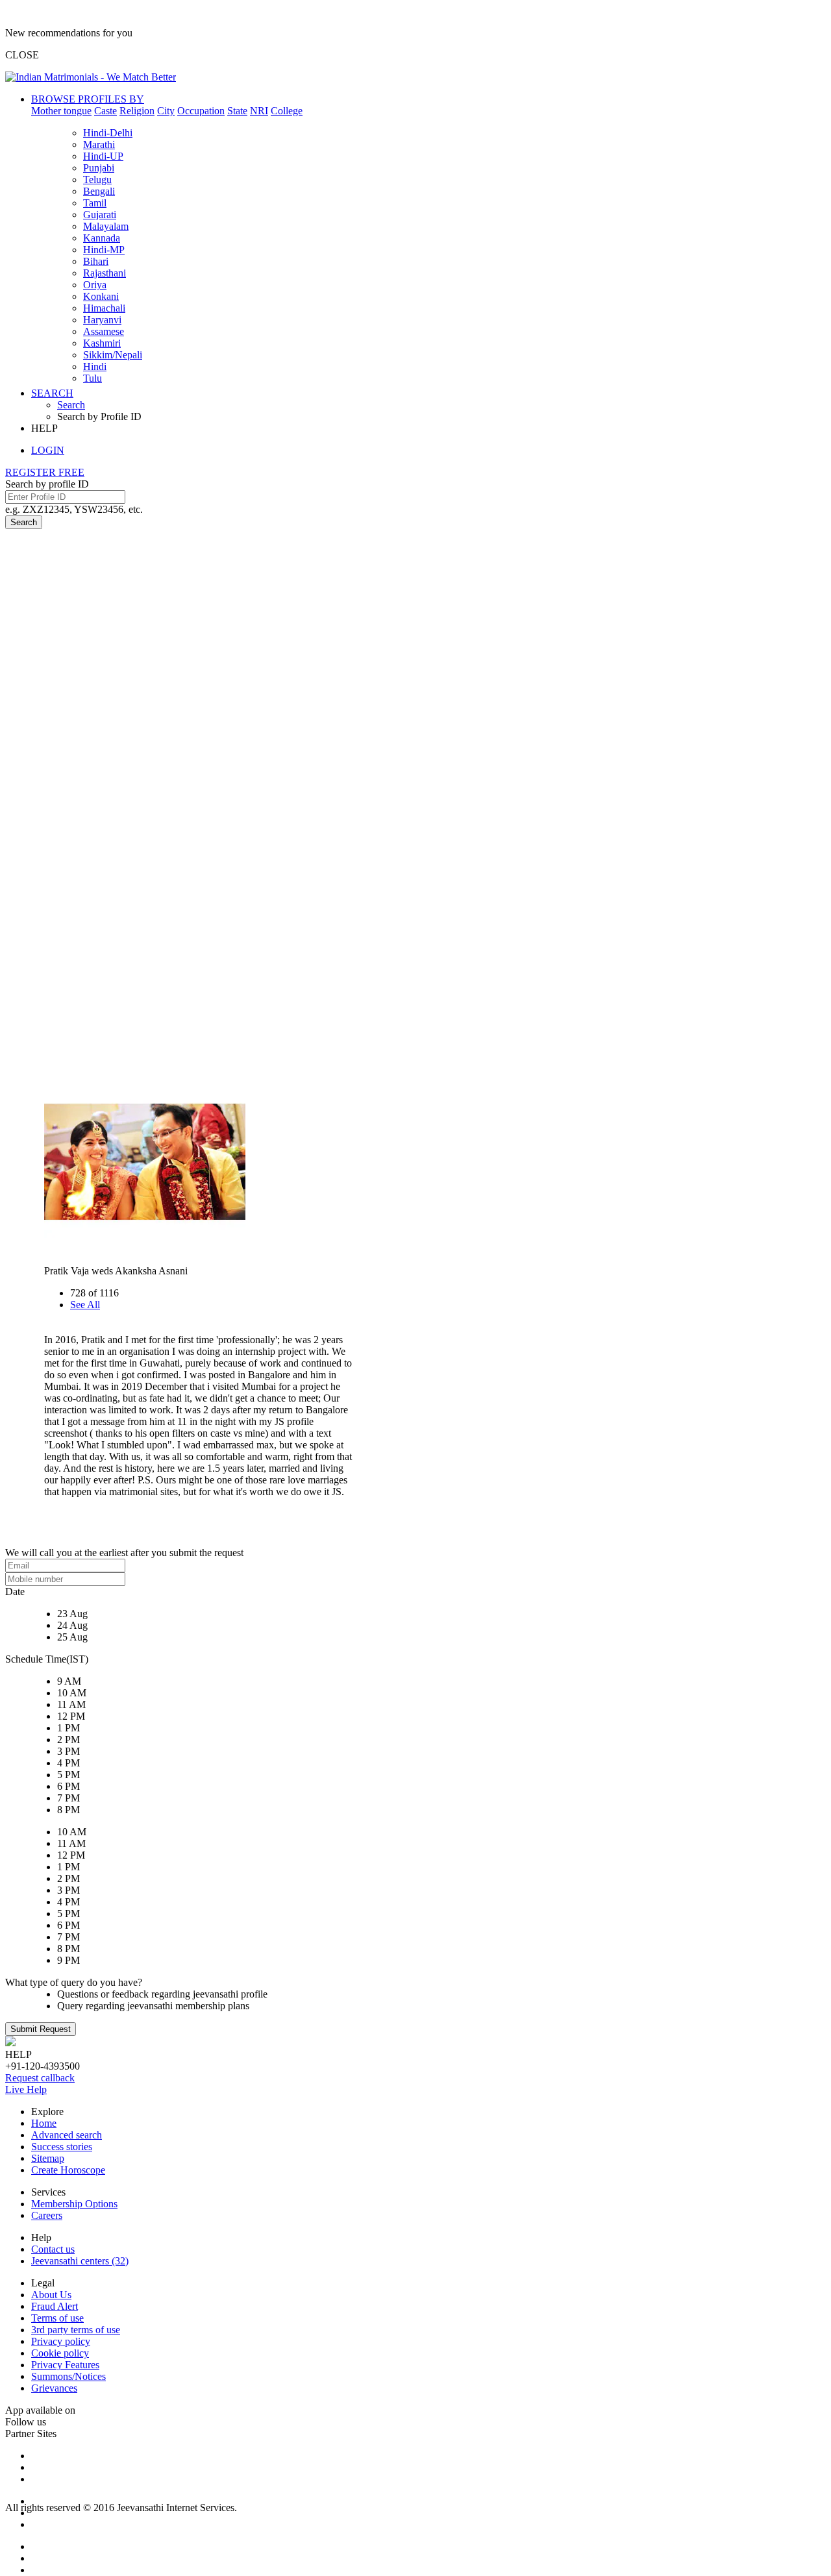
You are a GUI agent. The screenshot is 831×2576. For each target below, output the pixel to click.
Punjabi (99, 168)
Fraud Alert (55, 2306)
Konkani (101, 296)
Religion (137, 111)
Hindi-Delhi (108, 133)
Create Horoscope (68, 2170)
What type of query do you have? (74, 1982)
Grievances (54, 2388)
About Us (51, 2295)
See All (85, 1305)
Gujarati (100, 215)
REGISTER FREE (45, 472)
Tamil (95, 203)
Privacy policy (61, 2341)
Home (44, 2123)
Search (71, 405)
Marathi (99, 144)
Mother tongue (61, 111)
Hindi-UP (103, 156)
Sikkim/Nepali (113, 355)
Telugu (97, 180)
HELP (44, 428)
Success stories (62, 2147)
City (166, 111)
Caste (105, 111)
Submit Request (41, 2029)
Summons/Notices (68, 2376)
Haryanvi (102, 320)
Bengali (99, 191)
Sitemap (48, 2158)
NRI (259, 111)
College (287, 111)
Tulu (93, 378)
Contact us (53, 2249)
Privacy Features (65, 2365)
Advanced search (67, 2135)
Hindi (95, 366)
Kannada (102, 238)
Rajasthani (105, 273)
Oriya (95, 285)
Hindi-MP (104, 250)
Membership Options (74, 2204)
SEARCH (52, 393)
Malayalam (106, 226)
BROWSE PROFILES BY (88, 99)
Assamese (104, 331)
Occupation (201, 111)
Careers (47, 2215)
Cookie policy (60, 2353)
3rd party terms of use (76, 2330)
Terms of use (57, 2318)
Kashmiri (102, 343)
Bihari (96, 261)
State (237, 111)
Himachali (104, 308)
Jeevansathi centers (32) (80, 2261)
